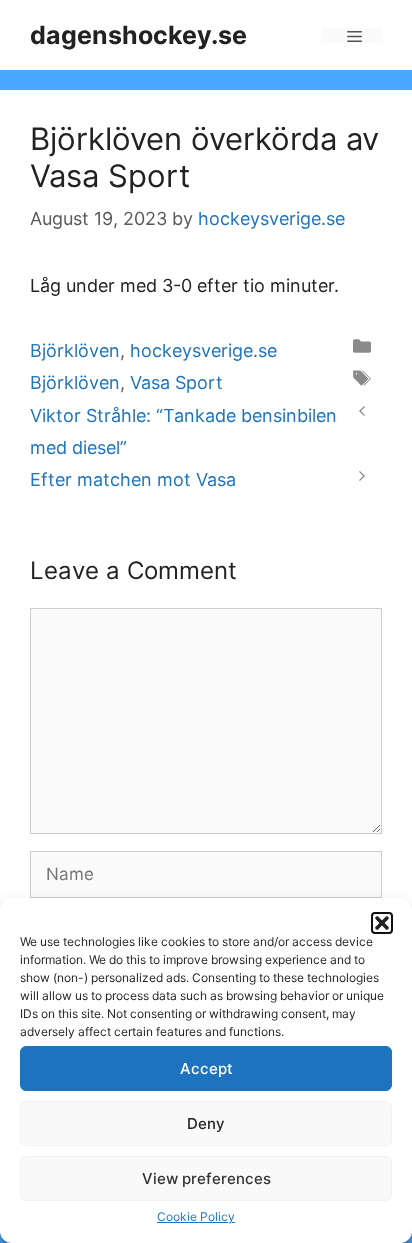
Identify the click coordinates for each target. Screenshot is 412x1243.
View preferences (206, 1178)
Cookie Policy (196, 1216)
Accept (206, 1068)
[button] (382, 923)
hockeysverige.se (203, 350)
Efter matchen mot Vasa (133, 479)
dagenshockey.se (138, 35)
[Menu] (352, 35)
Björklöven (75, 350)
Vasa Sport (176, 382)
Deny (206, 1123)
